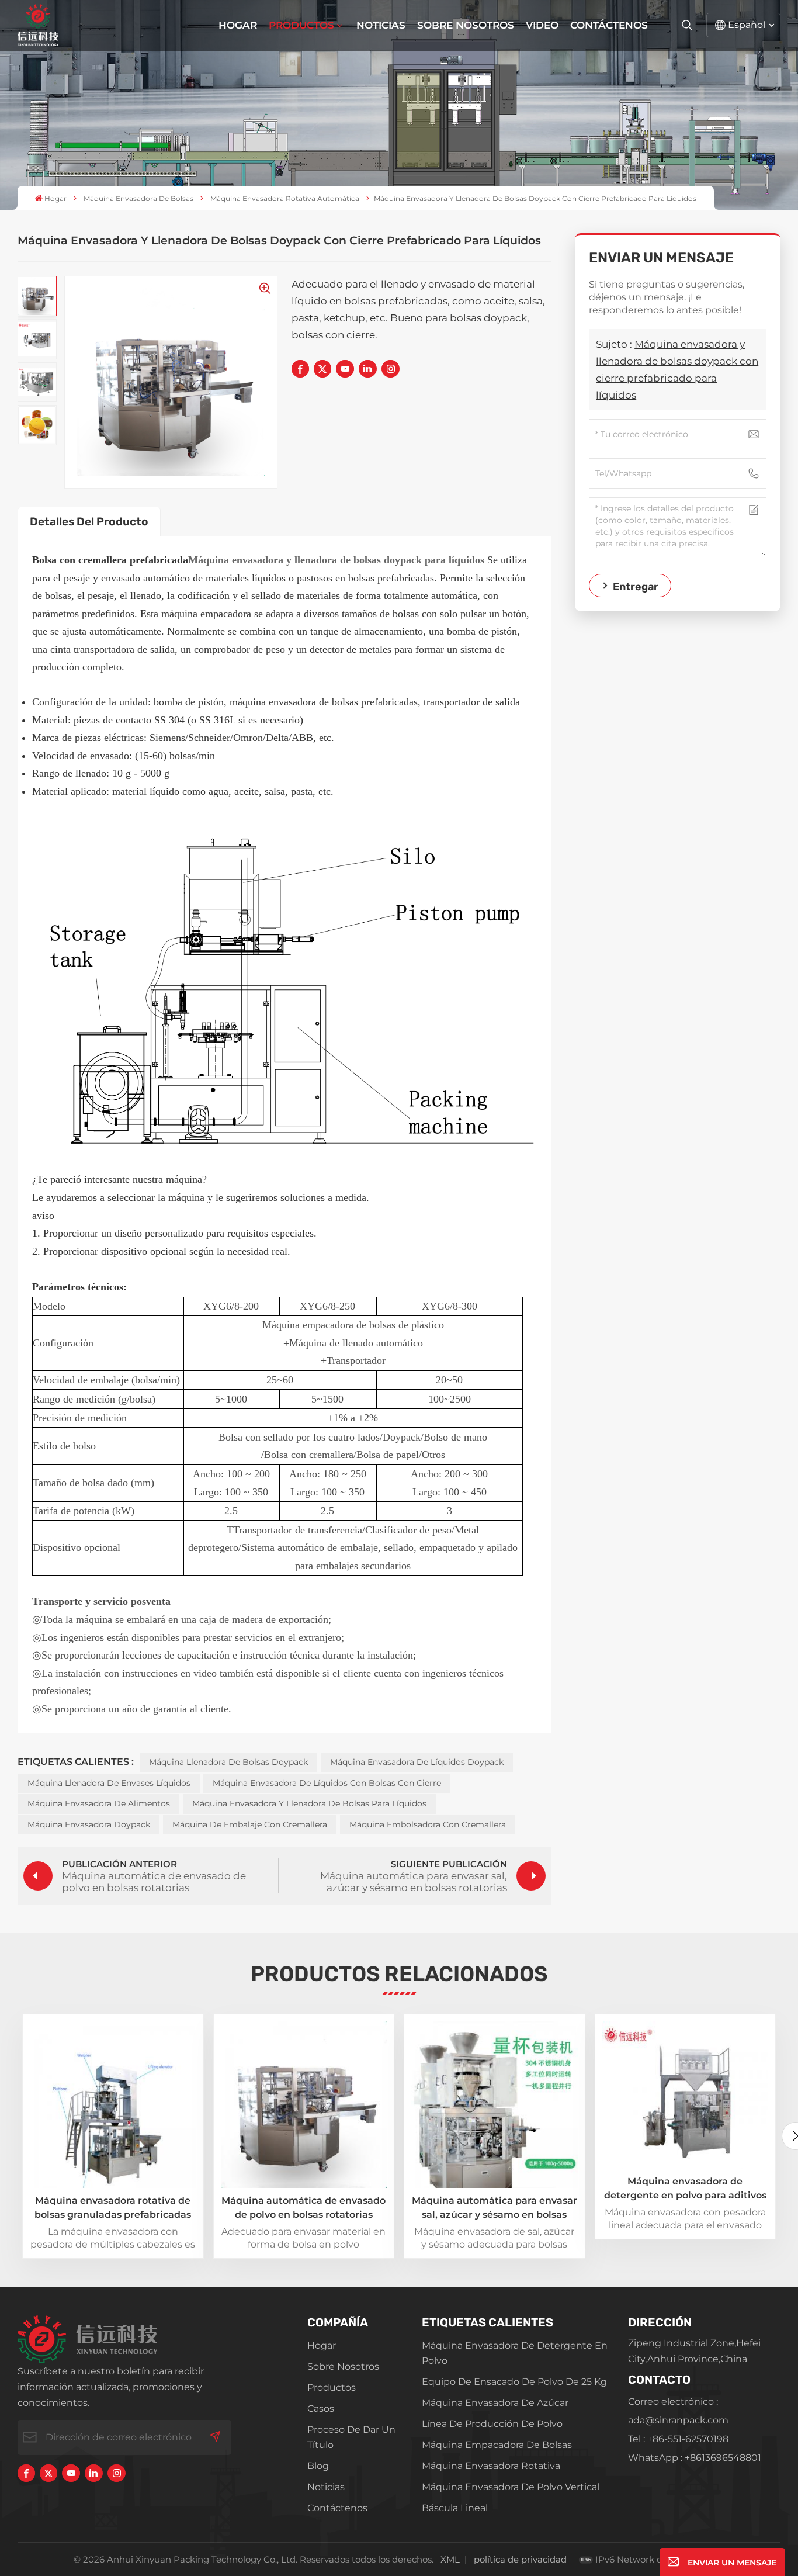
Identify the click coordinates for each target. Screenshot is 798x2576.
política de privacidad (520, 2559)
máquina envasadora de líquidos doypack (417, 1762)
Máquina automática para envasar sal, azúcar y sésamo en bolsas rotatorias (495, 2208)
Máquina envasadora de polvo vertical (511, 2487)
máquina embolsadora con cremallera (428, 1824)
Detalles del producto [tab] (89, 522)
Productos (301, 25)
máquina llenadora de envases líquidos (109, 1783)
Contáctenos (609, 25)
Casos (321, 2409)
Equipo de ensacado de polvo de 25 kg (514, 2382)
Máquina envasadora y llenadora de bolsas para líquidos (309, 1803)
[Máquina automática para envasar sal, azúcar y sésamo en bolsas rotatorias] (495, 2105)
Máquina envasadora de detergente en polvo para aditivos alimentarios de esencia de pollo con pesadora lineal (685, 2189)
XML (450, 2559)
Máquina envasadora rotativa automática (285, 198)
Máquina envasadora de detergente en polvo (515, 2353)
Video (542, 25)
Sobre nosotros (466, 25)
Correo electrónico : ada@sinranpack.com (678, 2411)
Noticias (381, 25)
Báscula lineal (455, 2508)
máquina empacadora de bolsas (497, 2445)
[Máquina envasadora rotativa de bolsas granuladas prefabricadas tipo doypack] (113, 2105)
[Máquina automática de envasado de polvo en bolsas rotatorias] (304, 2105)
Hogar (238, 25)
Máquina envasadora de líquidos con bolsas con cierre (327, 1783)
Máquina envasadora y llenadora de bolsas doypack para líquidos (336, 560)
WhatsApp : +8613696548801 (695, 2458)
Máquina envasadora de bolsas (138, 198)
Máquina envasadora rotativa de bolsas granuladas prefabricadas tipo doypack (113, 2208)
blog (318, 2466)
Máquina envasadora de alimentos (99, 1803)
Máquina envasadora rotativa (491, 2466)
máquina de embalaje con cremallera (250, 1824)
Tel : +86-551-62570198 (678, 2439)
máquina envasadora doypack (89, 1824)
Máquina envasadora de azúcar (495, 2403)
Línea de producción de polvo (492, 2424)
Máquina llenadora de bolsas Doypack (228, 1762)
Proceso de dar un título (351, 2437)
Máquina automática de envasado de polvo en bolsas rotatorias (303, 2208)
